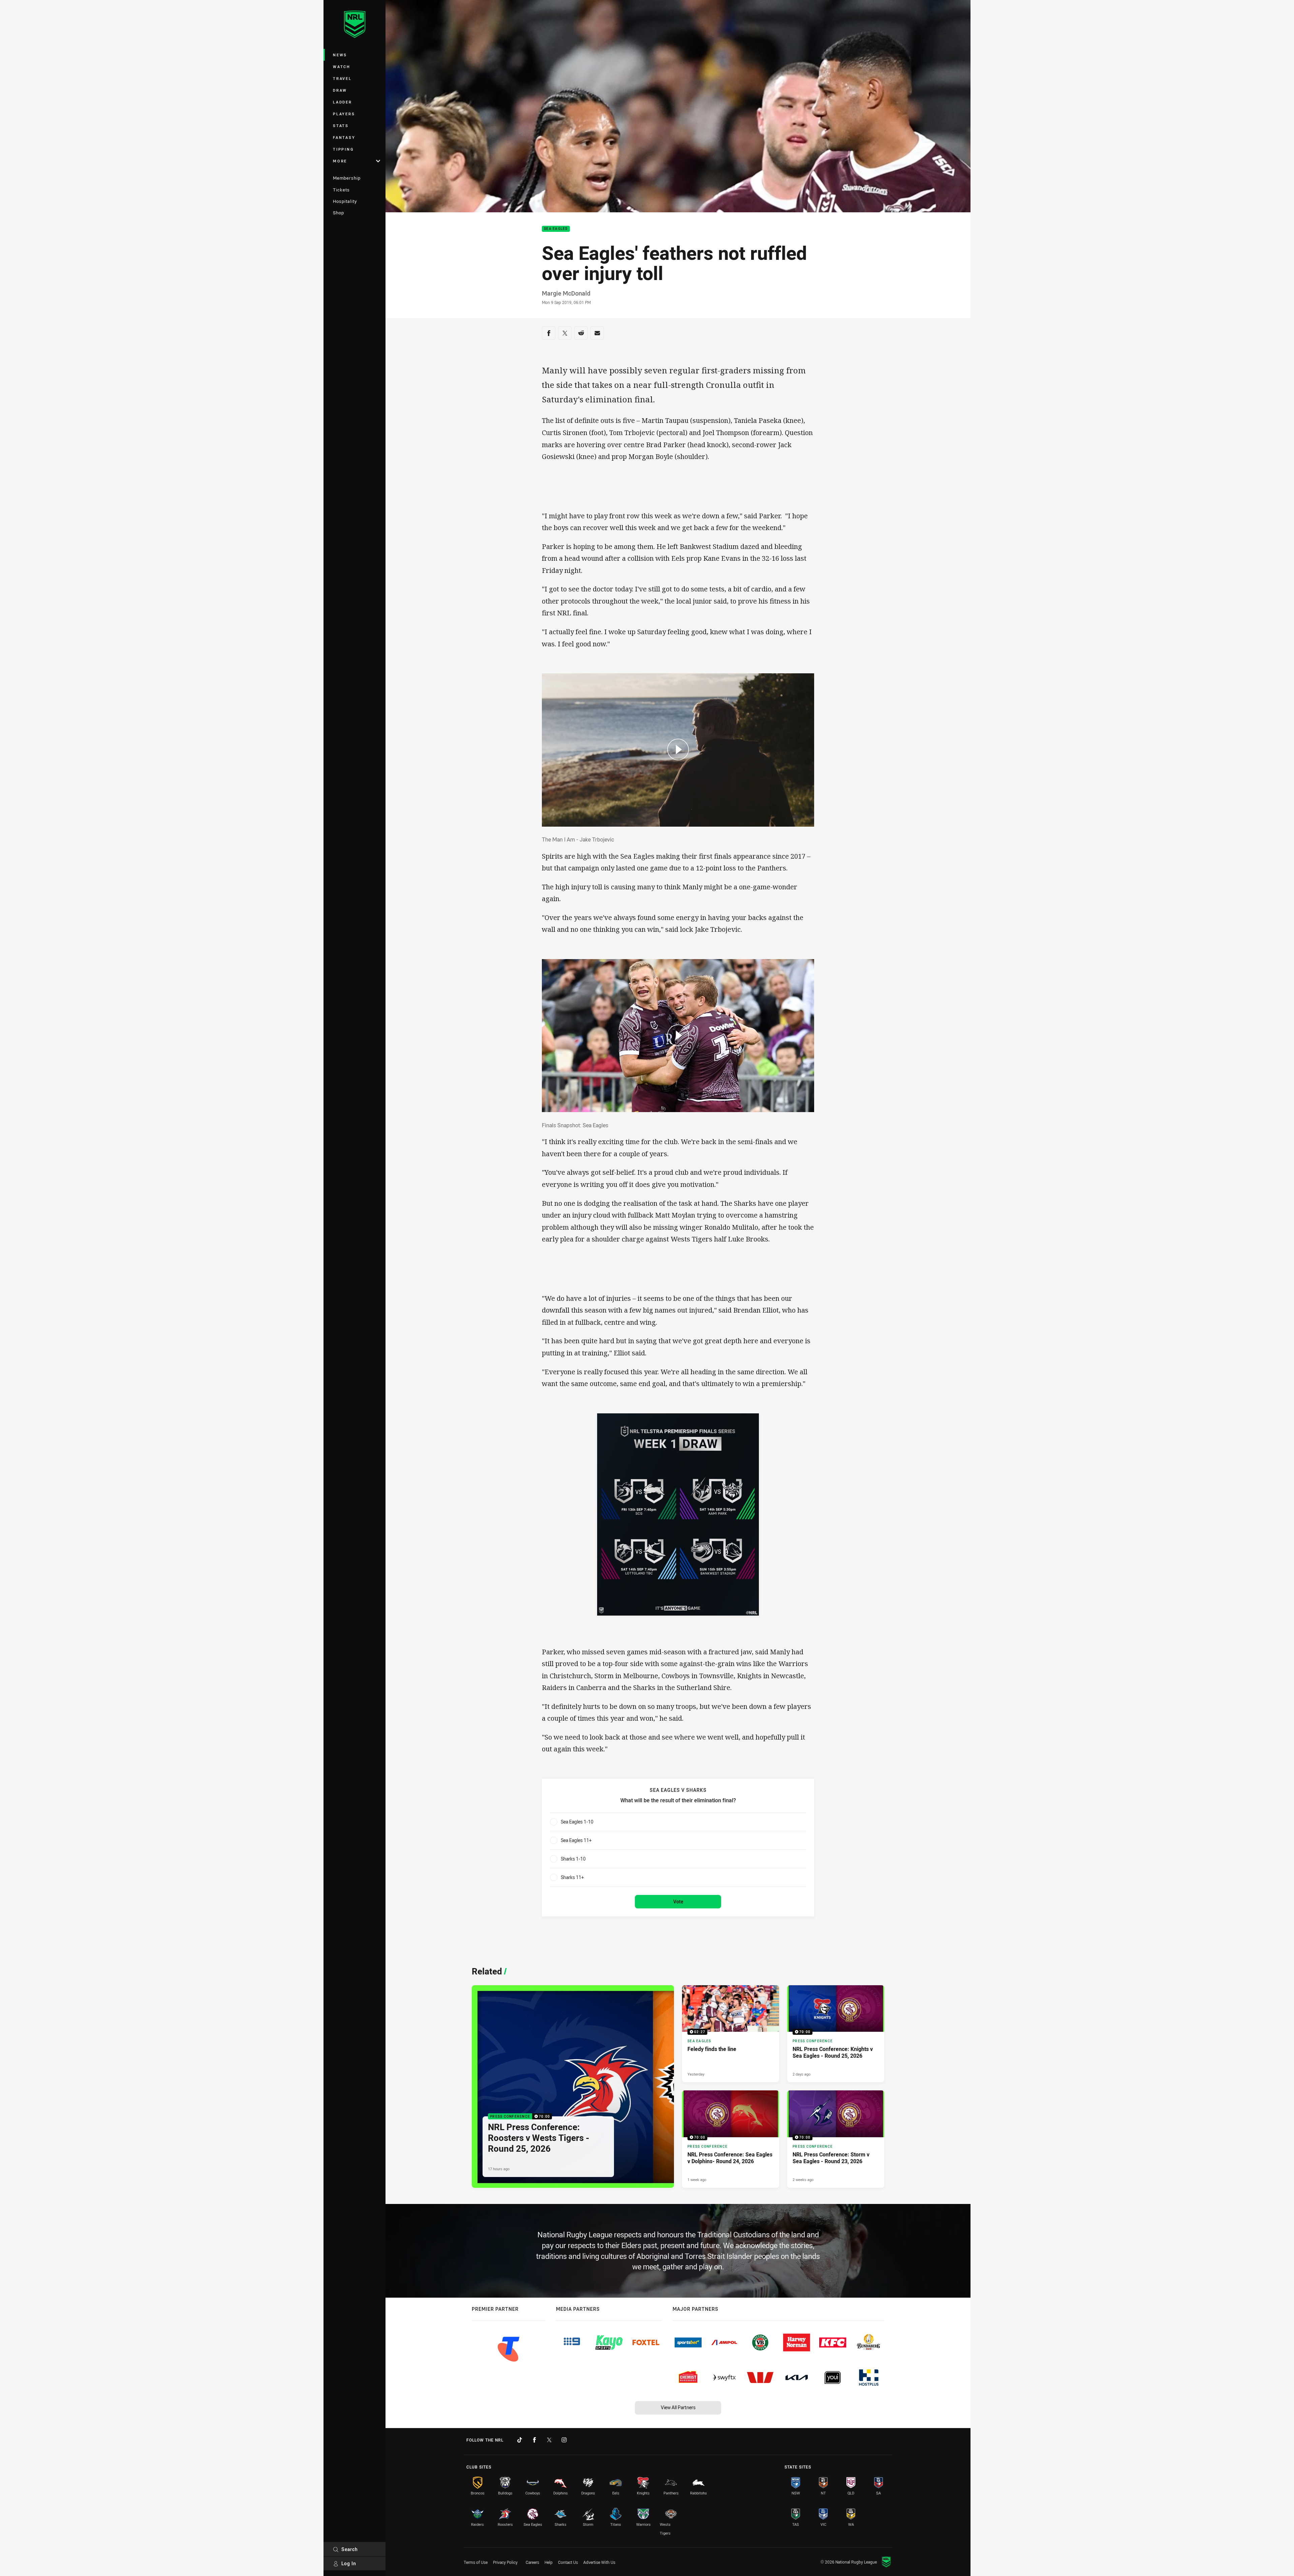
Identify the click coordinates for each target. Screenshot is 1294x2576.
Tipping (343, 149)
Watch (342, 67)
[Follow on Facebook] (534, 2440)
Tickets (341, 190)
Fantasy (344, 137)
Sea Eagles (556, 229)
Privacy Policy (505, 2562)
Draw (340, 90)
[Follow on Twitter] (549, 2440)
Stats (341, 126)
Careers (532, 2562)
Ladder (343, 102)
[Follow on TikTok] (520, 2440)
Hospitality (345, 201)
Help (549, 2562)
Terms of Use (476, 2562)
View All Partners (678, 2407)
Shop (338, 213)
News (340, 55)
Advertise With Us (599, 2562)
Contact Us (568, 2562)
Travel (342, 78)
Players (344, 114)
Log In (349, 2563)
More (340, 161)
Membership (347, 178)
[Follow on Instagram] (564, 2440)
